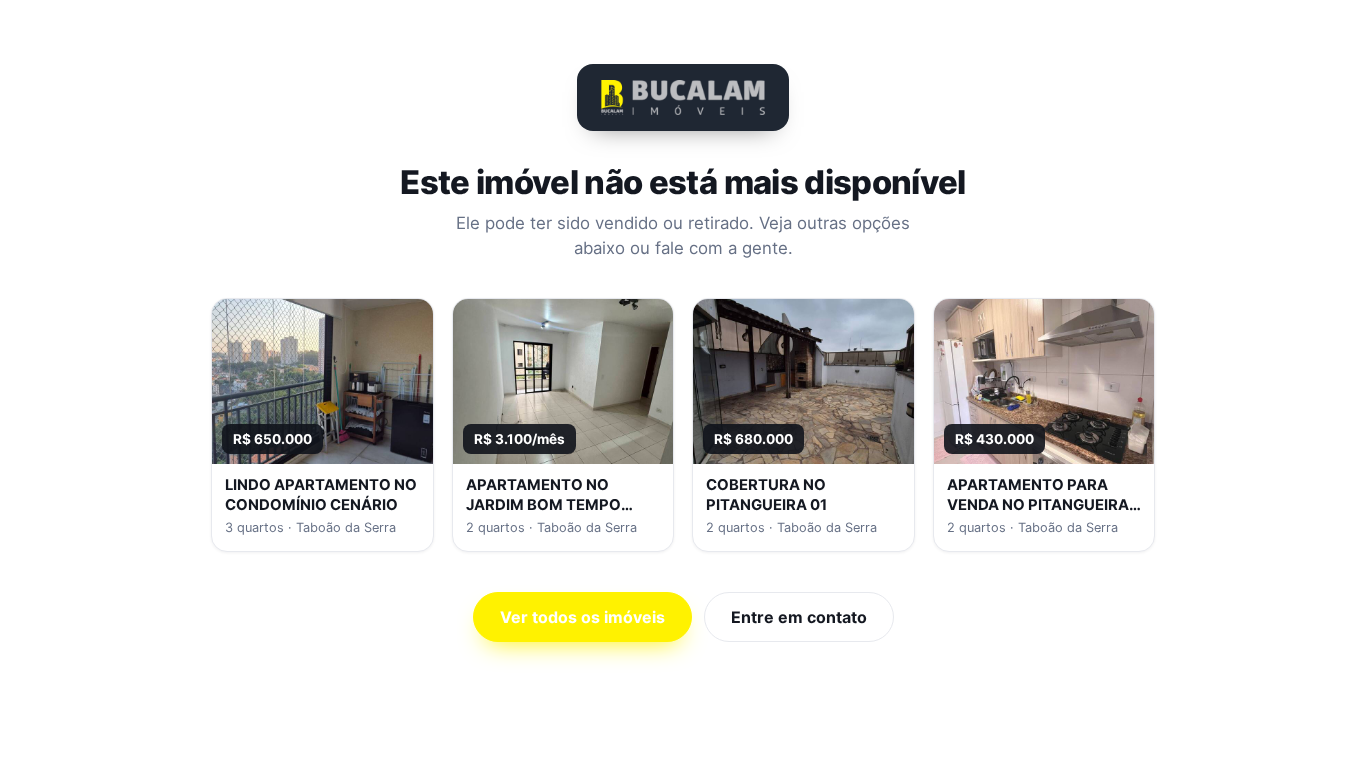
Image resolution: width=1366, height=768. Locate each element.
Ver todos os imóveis (582, 617)
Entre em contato (799, 617)
